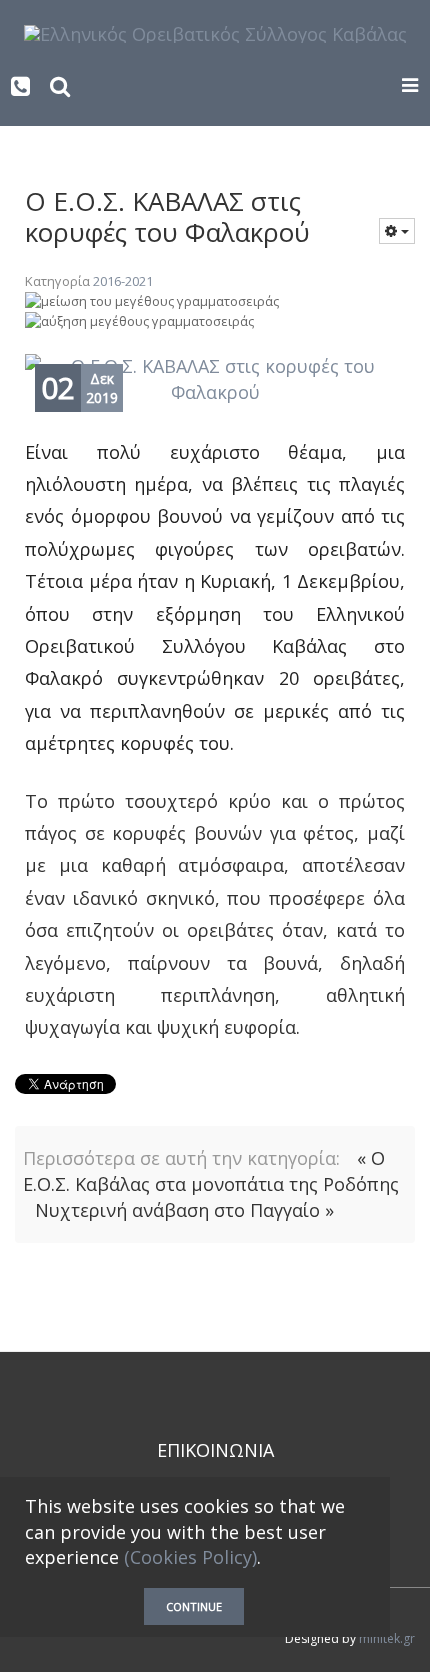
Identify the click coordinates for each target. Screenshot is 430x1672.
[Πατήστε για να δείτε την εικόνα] (215, 379)
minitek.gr (387, 1638)
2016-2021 (123, 281)
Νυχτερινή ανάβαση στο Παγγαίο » (184, 1210)
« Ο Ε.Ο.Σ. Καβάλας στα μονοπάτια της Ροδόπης (211, 1171)
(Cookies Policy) (190, 1557)
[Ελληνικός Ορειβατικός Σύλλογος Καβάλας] (215, 33)
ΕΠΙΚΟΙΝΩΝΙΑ (215, 1450)
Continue (194, 1606)
